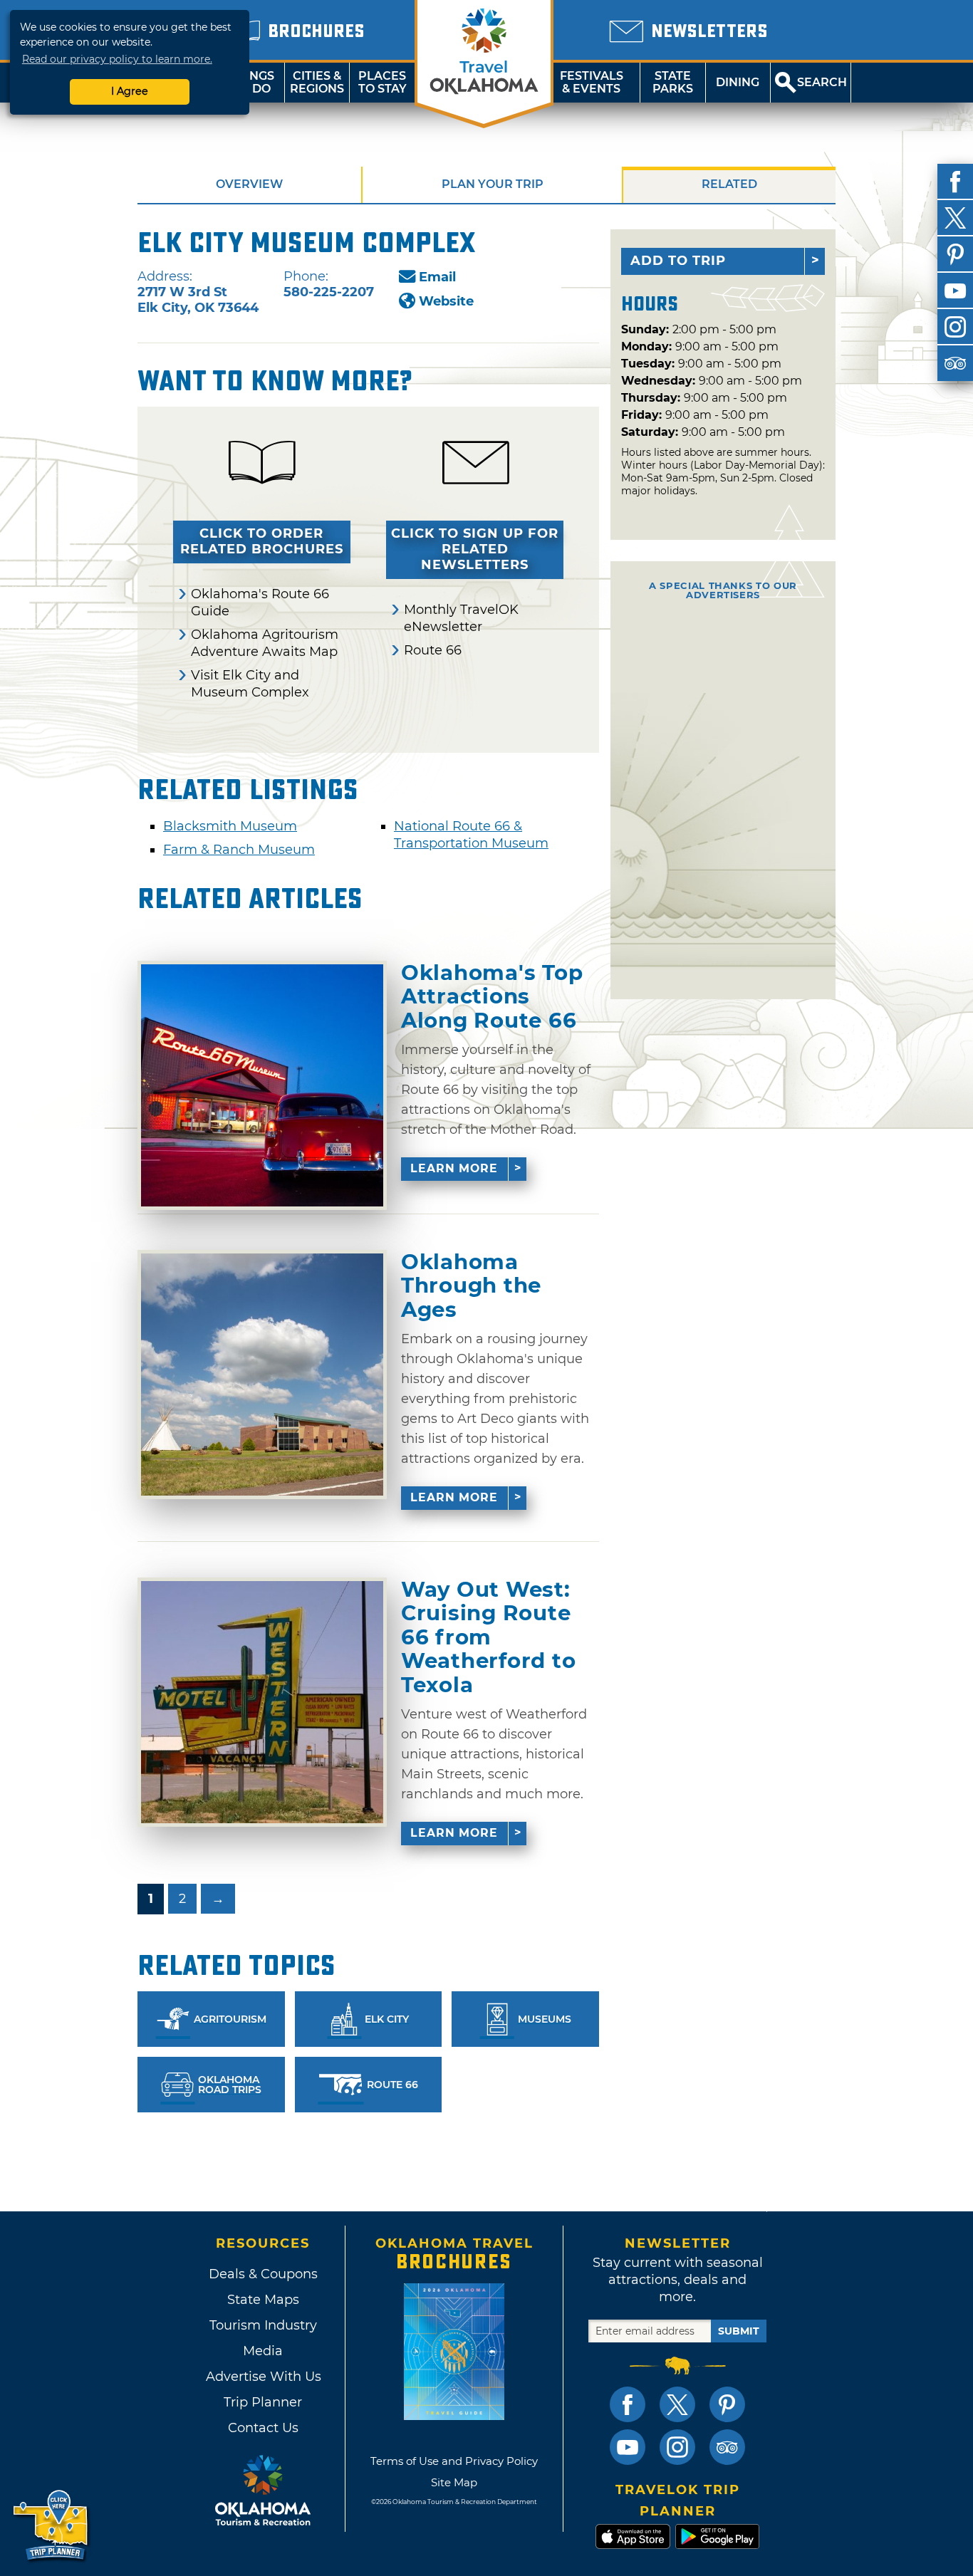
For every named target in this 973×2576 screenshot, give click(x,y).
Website (446, 301)
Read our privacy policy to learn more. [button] (117, 59)
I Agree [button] (130, 91)
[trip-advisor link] (727, 2447)
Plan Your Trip (493, 184)
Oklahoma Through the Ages (471, 1286)
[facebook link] (628, 2404)
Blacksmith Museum (230, 826)
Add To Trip (678, 261)
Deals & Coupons (263, 2274)
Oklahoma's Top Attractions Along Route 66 (492, 997)
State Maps (263, 2300)
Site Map (454, 2482)
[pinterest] (955, 254)
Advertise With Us (263, 2377)
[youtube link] (628, 2447)
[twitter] (955, 218)
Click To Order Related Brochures (262, 541)
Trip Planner (263, 2402)
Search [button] (822, 82)
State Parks (673, 82)
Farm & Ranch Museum (239, 850)
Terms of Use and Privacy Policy (454, 2461)
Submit (739, 2331)
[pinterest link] (727, 2404)
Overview (249, 184)
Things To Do (252, 82)
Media (263, 2351)
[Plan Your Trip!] (52, 2526)
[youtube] (955, 291)
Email (437, 277)
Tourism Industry (263, 2325)
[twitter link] (677, 2404)
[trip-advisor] (955, 363)
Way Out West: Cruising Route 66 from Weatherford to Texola (488, 1637)
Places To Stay (383, 82)
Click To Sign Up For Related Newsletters (475, 549)
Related (729, 184)
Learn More (454, 1168)
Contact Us (263, 2428)
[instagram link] (677, 2447)
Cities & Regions (317, 82)
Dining (738, 82)
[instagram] (955, 327)
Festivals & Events (592, 82)
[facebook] (955, 182)
